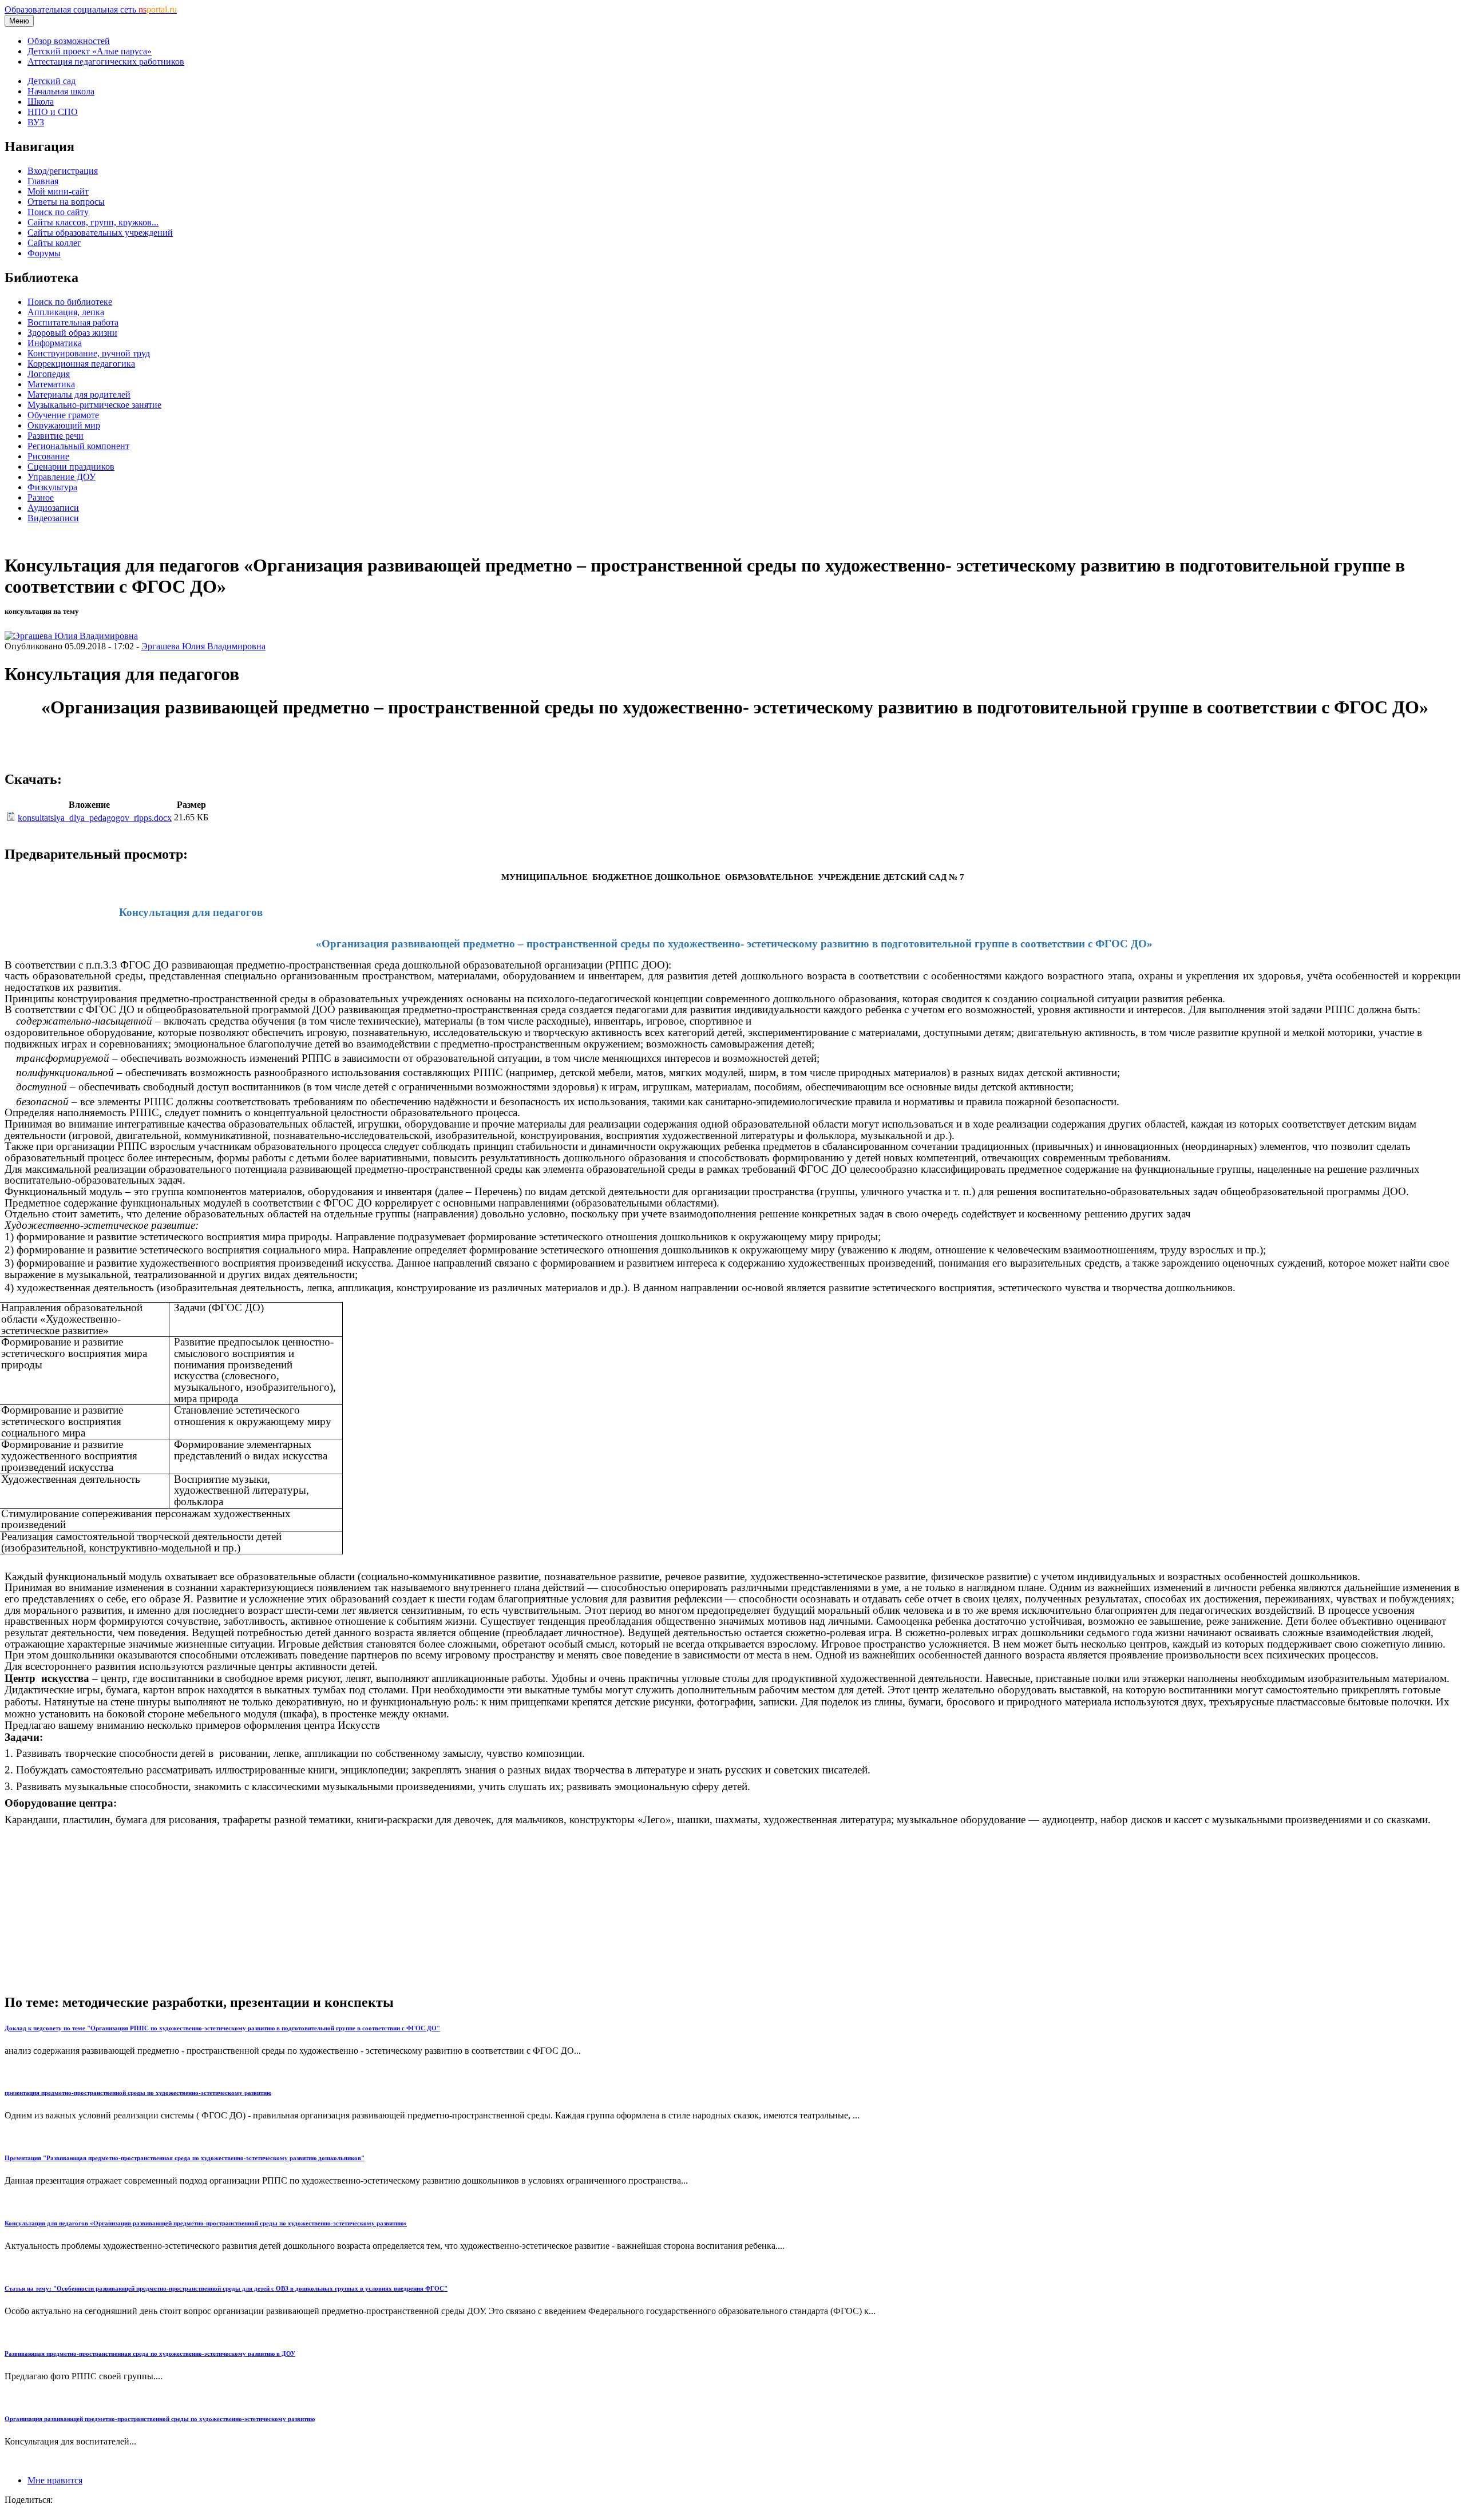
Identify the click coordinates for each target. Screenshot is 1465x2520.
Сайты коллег (54, 243)
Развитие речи (56, 436)
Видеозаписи (53, 518)
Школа (41, 102)
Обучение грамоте (63, 415)
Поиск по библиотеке (70, 302)
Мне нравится (55, 2480)
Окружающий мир (64, 425)
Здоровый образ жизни (72, 333)
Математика (51, 384)
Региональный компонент (78, 446)
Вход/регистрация (63, 171)
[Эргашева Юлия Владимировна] (71, 636)
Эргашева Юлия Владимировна (203, 646)
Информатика (55, 343)
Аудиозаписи (53, 508)
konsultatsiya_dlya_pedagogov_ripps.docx (95, 818)
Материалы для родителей (79, 394)
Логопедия (49, 374)
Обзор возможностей (69, 41)
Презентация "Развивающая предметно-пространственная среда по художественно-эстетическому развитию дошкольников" (185, 2158)
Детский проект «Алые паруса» (90, 51)
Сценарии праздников (71, 467)
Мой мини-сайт (58, 191)
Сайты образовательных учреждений (100, 233)
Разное (41, 497)
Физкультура (52, 487)
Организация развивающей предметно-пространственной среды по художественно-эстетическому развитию (160, 2419)
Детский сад (52, 81)
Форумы (44, 253)
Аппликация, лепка (66, 312)
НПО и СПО (53, 112)
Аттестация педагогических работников (106, 61)
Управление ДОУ (62, 477)
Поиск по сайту (58, 212)
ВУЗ (36, 122)
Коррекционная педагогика (81, 364)
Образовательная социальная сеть (91, 9)
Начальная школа (61, 91)
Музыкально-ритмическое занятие (94, 405)
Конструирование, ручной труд (89, 353)
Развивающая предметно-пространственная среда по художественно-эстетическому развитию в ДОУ (150, 2354)
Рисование (48, 456)
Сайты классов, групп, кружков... (93, 222)
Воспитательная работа (73, 322)
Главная (43, 181)
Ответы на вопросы (66, 202)
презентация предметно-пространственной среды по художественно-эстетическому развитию (138, 2093)
